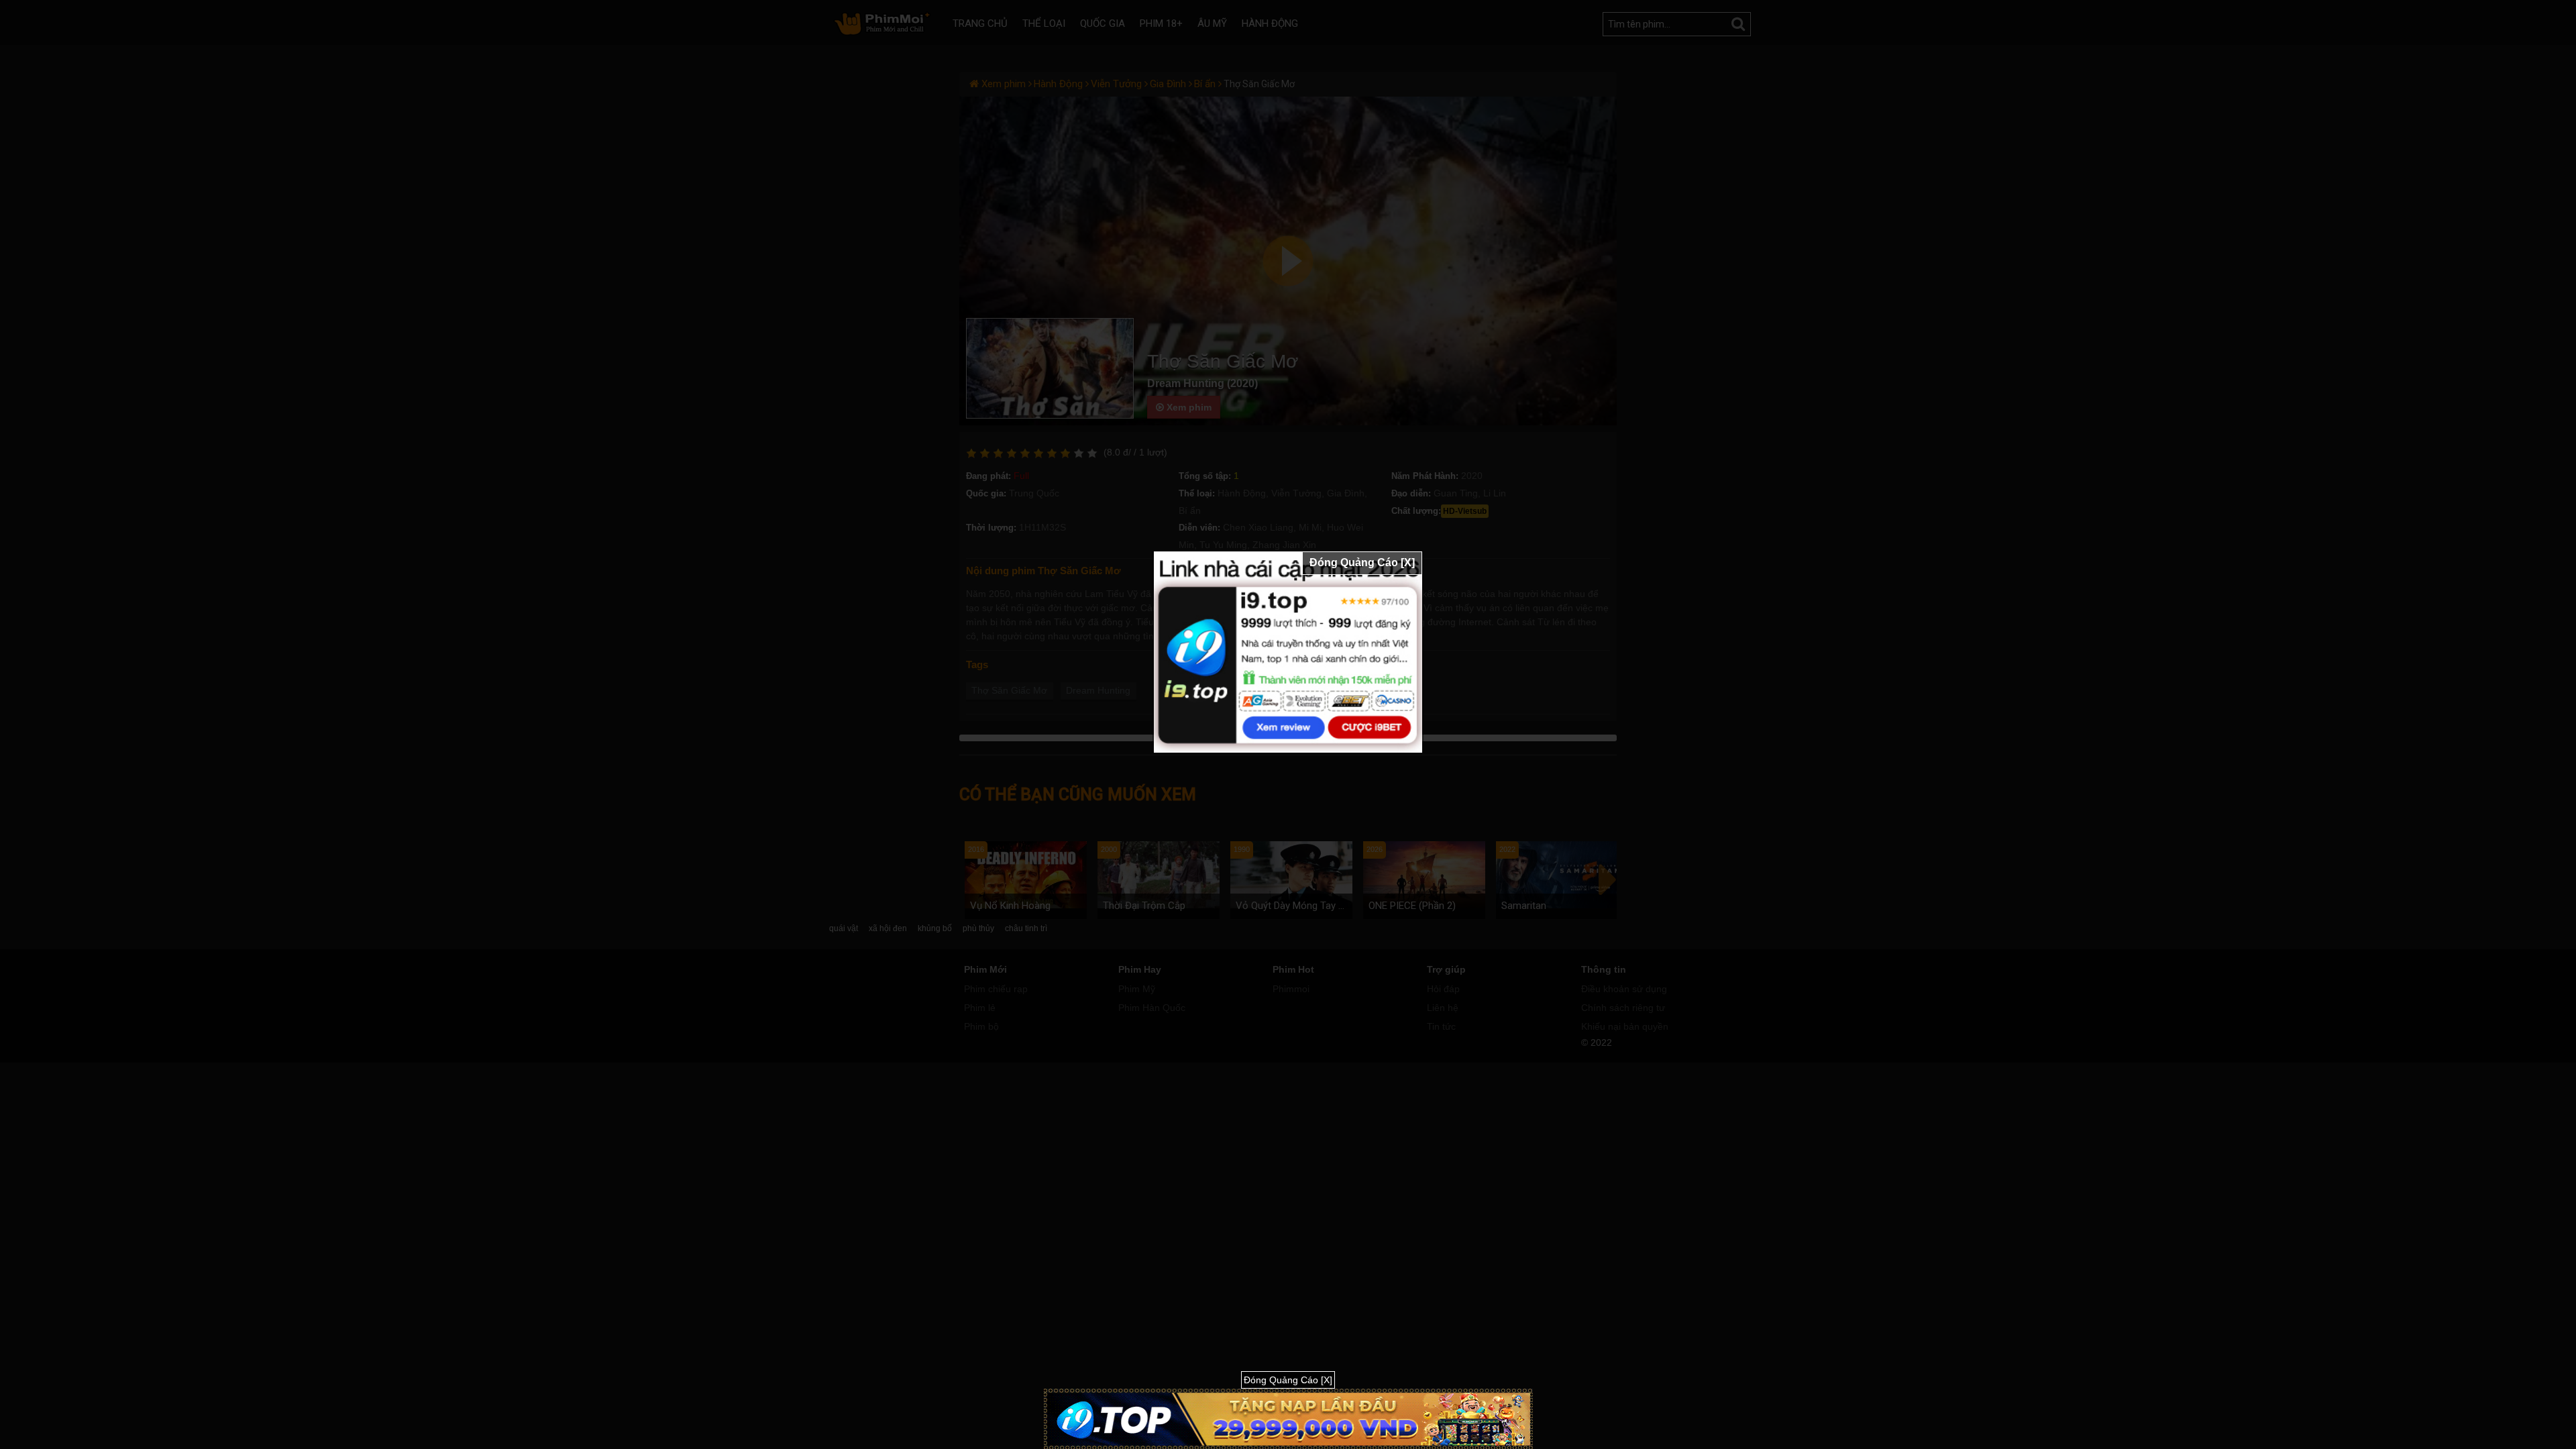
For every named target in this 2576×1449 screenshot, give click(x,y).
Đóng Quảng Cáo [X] (1362, 562)
